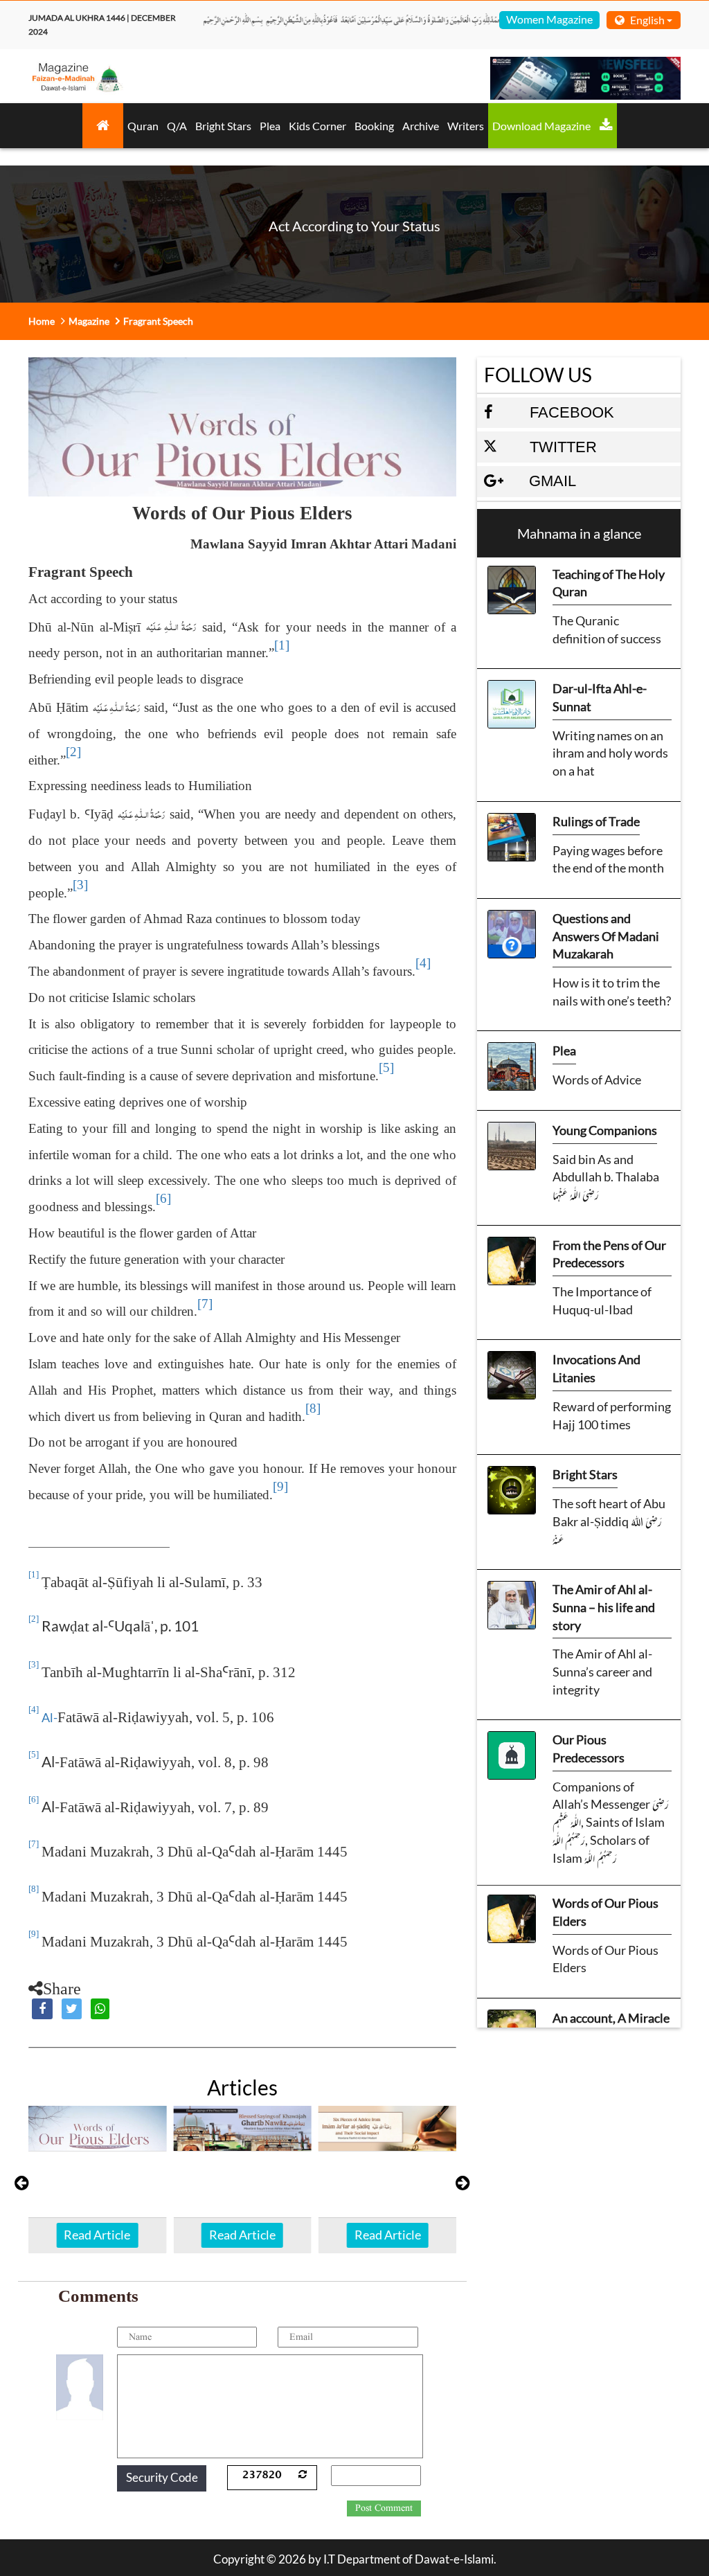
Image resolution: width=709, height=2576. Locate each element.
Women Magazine (549, 19)
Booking (374, 126)
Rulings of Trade (596, 821)
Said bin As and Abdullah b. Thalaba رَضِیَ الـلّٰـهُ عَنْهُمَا (606, 1177)
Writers (466, 126)
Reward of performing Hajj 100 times (612, 1415)
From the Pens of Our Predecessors (609, 1254)
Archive (421, 126)
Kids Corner (317, 126)
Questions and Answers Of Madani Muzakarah (606, 936)
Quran (143, 126)
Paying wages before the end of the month (608, 859)
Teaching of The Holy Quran (609, 583)
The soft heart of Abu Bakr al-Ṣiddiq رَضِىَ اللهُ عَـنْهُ (609, 1521)
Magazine (89, 321)
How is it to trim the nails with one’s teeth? (612, 992)
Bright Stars (223, 126)
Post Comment (384, 2508)
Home (42, 321)
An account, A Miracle (611, 2018)
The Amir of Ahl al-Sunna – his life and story (604, 1607)
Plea (270, 126)
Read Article (97, 2235)
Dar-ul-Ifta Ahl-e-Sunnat (600, 697)
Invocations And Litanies (596, 1368)
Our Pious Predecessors (589, 1748)
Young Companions (605, 1130)
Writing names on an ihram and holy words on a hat (610, 753)
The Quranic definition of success (607, 629)
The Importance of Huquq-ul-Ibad (602, 1300)
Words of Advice (597, 1080)
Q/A (177, 126)
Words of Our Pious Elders (605, 1912)
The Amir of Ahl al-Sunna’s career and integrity (602, 1671)
